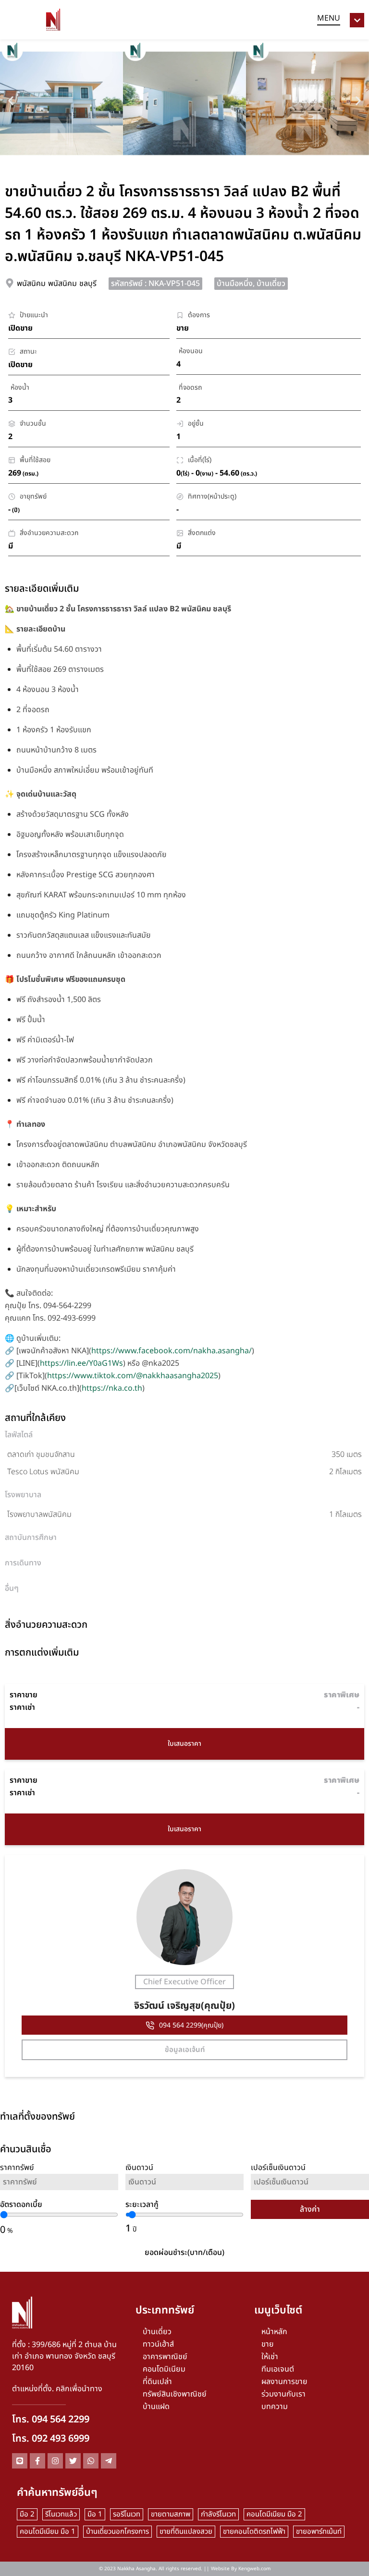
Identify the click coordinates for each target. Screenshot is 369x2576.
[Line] (20, 2461)
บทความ (275, 2407)
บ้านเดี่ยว (157, 2332)
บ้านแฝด (156, 2407)
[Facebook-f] (37, 2461)
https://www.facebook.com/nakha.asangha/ (172, 1351)
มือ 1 (95, 2514)
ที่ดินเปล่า (157, 2382)
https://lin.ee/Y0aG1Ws (81, 1363)
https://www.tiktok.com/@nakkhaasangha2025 (133, 1376)
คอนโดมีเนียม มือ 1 (48, 2532)
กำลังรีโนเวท (218, 2514)
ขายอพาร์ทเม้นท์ (319, 2532)
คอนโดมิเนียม (164, 2369)
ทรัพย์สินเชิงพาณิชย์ (175, 2394)
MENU (329, 18)
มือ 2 (27, 2514)
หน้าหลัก (274, 2332)
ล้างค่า (310, 2209)
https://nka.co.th (112, 1388)
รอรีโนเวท (127, 2514)
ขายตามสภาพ (171, 2514)
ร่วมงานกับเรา (283, 2394)
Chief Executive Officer (184, 1982)
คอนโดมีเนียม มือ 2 (274, 2514)
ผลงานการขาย (284, 2382)
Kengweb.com (254, 2569)
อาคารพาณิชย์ (165, 2357)
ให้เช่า (270, 2357)
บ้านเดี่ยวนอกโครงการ (117, 2532)
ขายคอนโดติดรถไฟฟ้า (254, 2532)
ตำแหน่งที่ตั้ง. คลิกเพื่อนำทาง (57, 2389)
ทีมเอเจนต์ (278, 2369)
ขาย (268, 2344)
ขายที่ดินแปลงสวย (186, 2532)
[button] (11, 101)
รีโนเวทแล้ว (61, 2514)
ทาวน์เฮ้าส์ (158, 2344)
